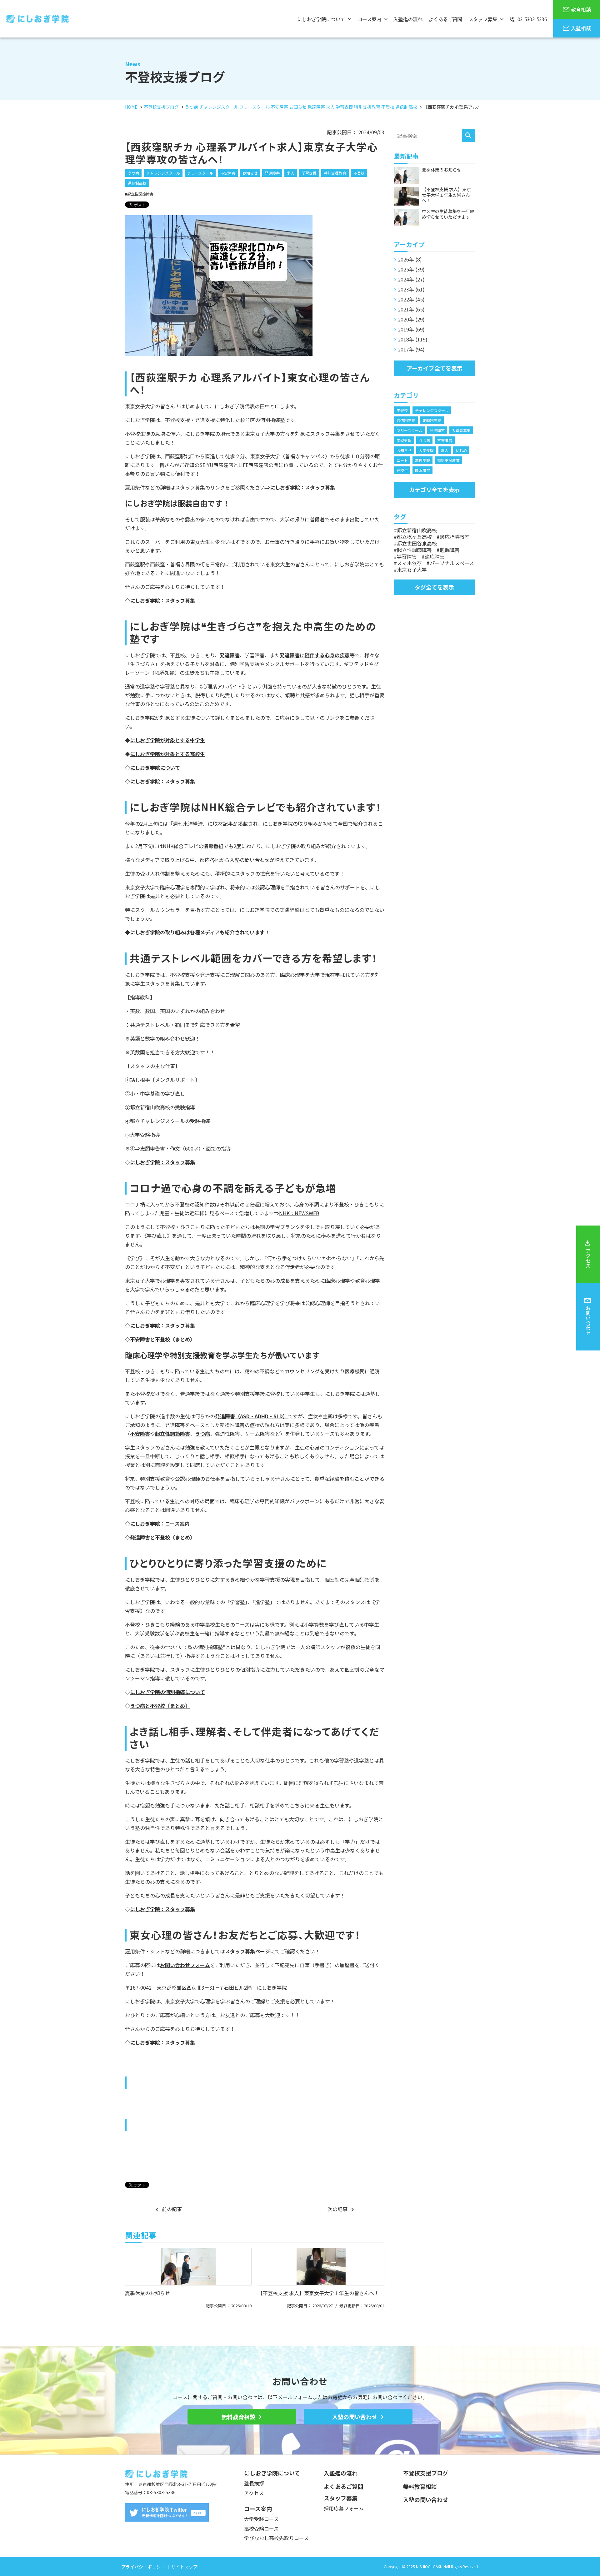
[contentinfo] (300, 2515)
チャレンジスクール (163, 173)
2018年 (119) (413, 339)
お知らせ (250, 173)
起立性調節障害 (140, 194)
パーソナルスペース (452, 563)
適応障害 (435, 556)
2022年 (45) (411, 299)
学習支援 (309, 173)
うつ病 (133, 173)
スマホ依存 (409, 563)
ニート (402, 460)
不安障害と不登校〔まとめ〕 (162, 1339)
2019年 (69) (411, 329)
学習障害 (407, 556)
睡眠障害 (422, 470)
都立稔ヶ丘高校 (414, 537)
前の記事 (172, 2209)
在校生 (402, 470)
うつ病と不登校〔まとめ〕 (160, 1706)
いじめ (461, 450)
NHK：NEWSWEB (299, 1213)
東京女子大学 (412, 569)
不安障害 (228, 173)
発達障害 (272, 173)
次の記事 (337, 2209)
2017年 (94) (411, 349)
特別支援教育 (335, 173)
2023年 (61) (411, 289)
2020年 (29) (411, 319)
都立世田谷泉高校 (417, 543)
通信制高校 (137, 183)
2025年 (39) (411, 269)
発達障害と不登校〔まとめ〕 (162, 1537)
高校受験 (422, 460)
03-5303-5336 (161, 2492)
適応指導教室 (455, 537)
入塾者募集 (461, 430)
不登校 (359, 173)
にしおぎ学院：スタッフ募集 (162, 600)
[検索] (468, 136)
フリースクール (200, 173)
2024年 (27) (411, 279)
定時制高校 (432, 420)
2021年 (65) (411, 309)
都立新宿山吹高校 (417, 530)
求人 (291, 173)
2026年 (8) (410, 259)
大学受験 (426, 450)
